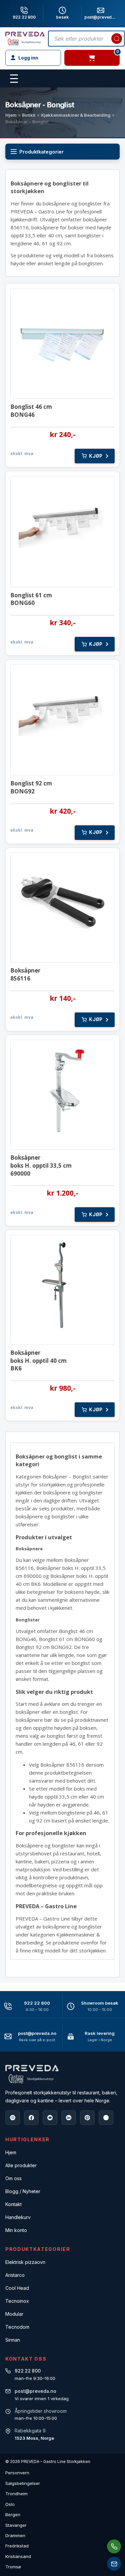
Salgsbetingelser (23, 2483)
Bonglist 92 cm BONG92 (31, 787)
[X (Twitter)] (106, 2118)
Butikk (29, 115)
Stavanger (16, 2525)
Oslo (10, 2504)
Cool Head (17, 2288)
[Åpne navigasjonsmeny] (14, 79)
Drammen (15, 2535)
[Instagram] (13, 2118)
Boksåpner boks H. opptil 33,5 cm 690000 (41, 1166)
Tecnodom (17, 2327)
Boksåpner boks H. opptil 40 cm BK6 (38, 1361)
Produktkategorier (41, 152)
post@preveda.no (37, 2033)
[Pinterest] (87, 2118)
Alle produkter (21, 2165)
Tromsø (13, 2567)
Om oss (13, 2178)
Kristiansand (18, 2556)
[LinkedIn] (69, 2118)
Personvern (17, 2473)
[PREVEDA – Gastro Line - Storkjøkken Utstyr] (32, 2074)
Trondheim (16, 2494)
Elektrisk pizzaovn (25, 2262)
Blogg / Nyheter (23, 2191)
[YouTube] (50, 2118)
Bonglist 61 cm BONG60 (31, 599)
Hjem (11, 115)
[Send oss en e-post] (114, 2564)
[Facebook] (31, 2118)
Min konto (16, 2230)
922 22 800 (24, 17)
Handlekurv (18, 2217)
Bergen (13, 2515)
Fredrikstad (17, 2546)
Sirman (13, 2340)
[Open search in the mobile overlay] (86, 39)
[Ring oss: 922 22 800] (114, 2546)
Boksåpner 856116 (25, 974)
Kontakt (13, 2204)
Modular (14, 2314)
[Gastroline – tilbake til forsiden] (25, 39)
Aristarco (15, 2275)
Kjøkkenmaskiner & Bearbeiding (76, 115)
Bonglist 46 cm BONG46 (31, 411)
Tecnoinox (17, 2301)
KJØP (96, 456)
